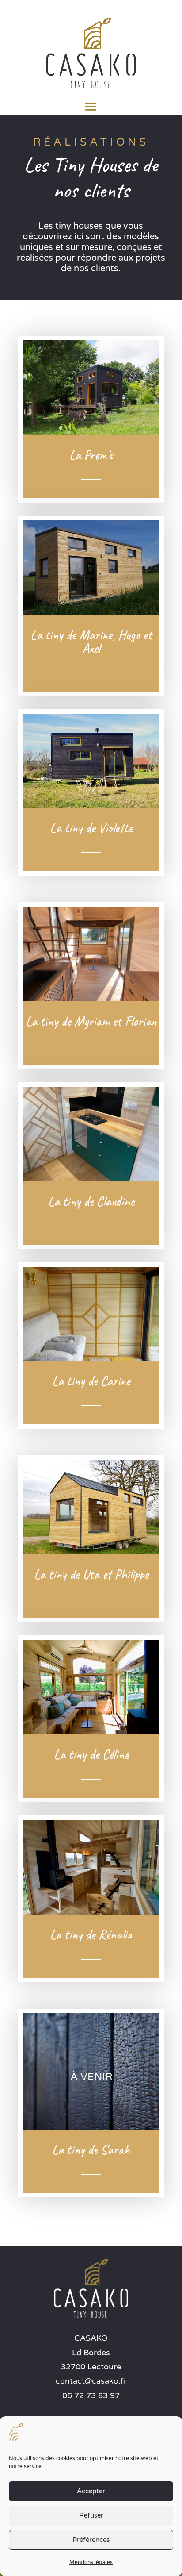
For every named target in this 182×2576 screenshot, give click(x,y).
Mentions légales (91, 2562)
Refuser (91, 2515)
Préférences (91, 2540)
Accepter (91, 2491)
